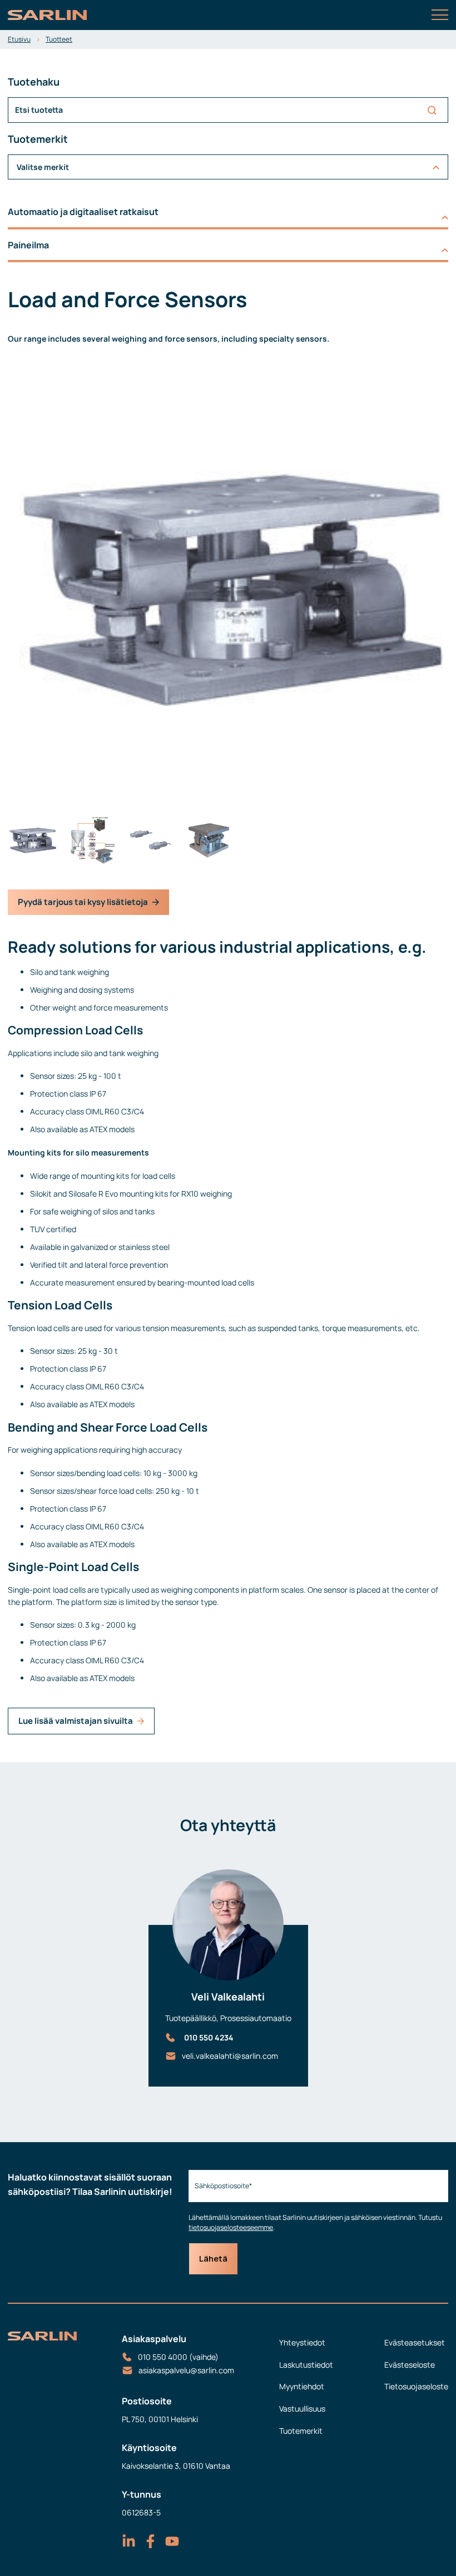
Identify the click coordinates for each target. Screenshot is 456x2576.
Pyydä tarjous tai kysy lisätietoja (83, 902)
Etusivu (19, 39)
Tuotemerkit (301, 2431)
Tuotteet (59, 39)
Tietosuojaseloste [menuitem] (416, 2386)
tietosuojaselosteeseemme (231, 2227)
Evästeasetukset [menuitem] (415, 2342)
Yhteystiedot (302, 2342)
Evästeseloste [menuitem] (410, 2365)
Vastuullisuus (302, 2409)
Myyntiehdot (302, 2386)
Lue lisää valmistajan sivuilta (76, 1721)
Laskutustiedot (306, 2365)
